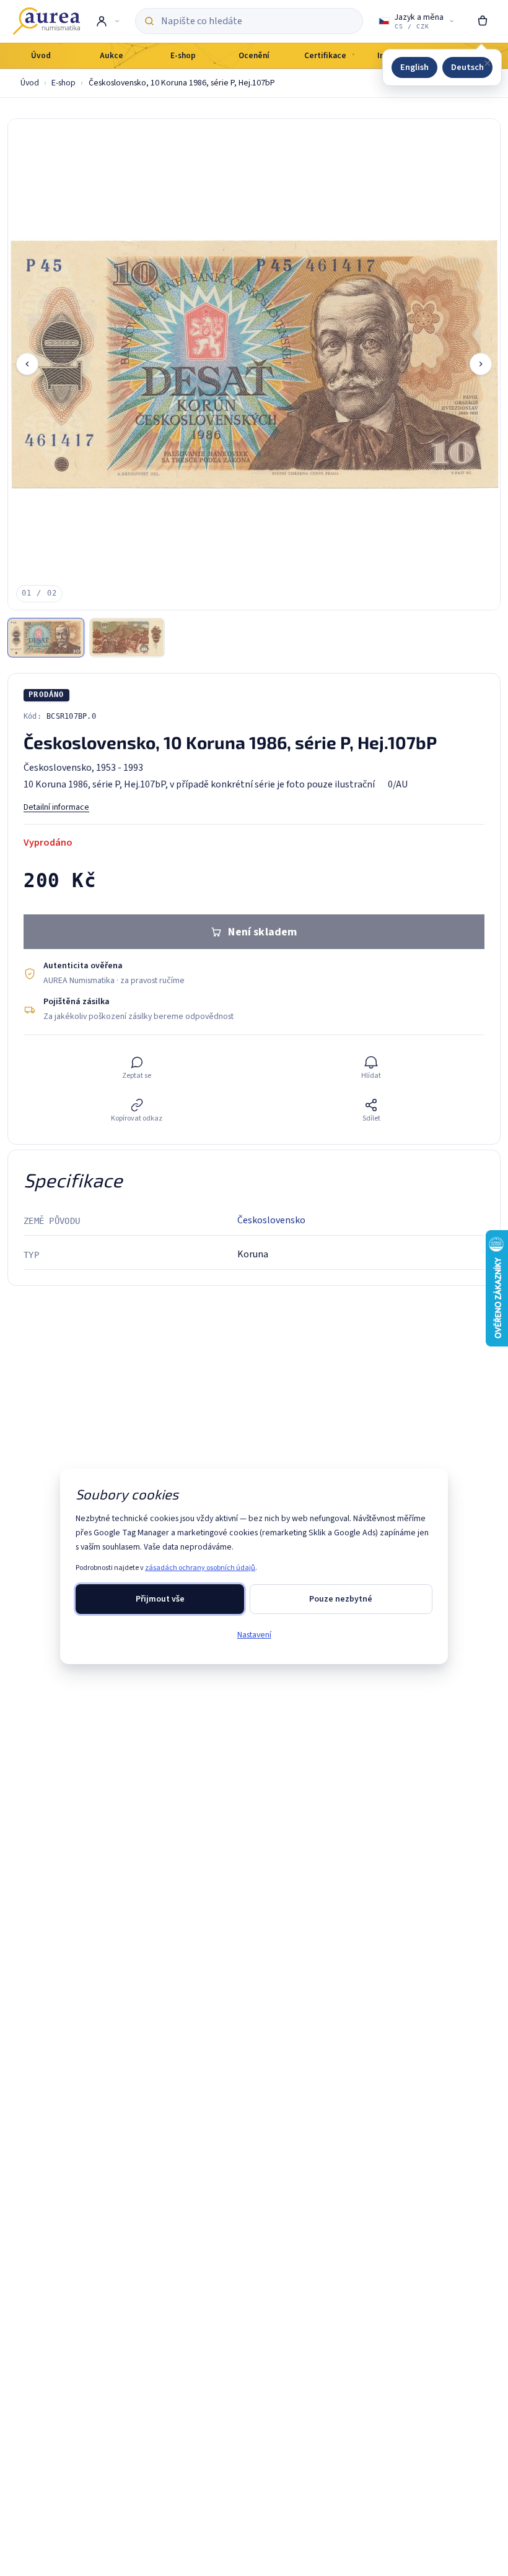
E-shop (63, 83)
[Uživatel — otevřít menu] (107, 21)
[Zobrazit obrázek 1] (46, 638)
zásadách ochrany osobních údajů (200, 1568)
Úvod (30, 83)
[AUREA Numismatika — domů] (46, 21)
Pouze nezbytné (341, 1599)
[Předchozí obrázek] (27, 364)
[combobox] (257, 21)
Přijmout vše (160, 1599)
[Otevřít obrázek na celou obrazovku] (254, 364)
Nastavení (254, 1635)
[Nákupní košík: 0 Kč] (483, 21)
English (414, 67)
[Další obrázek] (481, 364)
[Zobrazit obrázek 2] (127, 638)
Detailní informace (56, 807)
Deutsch (467, 67)
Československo (271, 1220)
